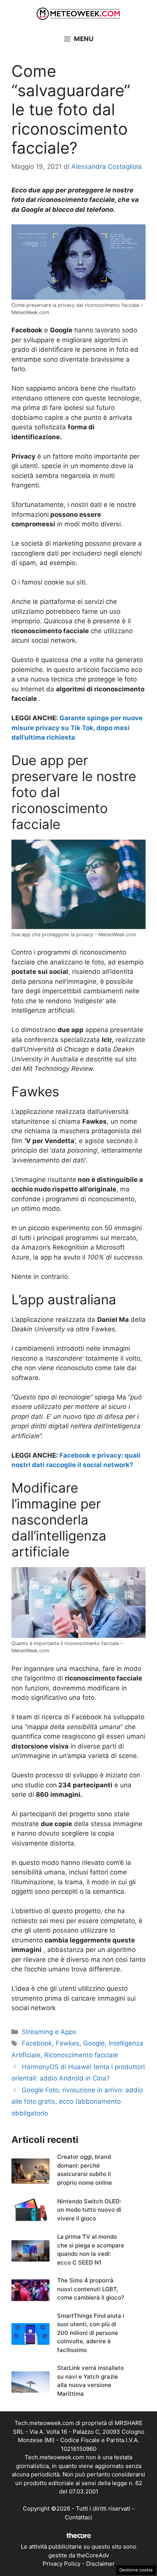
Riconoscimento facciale (81, 2055)
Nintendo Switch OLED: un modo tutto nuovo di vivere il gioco (89, 2210)
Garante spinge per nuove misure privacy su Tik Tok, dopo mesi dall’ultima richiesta (77, 728)
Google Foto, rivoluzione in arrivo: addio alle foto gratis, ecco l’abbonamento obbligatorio (77, 2102)
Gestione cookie (136, 2570)
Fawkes (67, 2043)
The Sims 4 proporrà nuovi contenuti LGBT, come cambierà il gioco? (91, 2289)
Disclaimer (100, 2564)
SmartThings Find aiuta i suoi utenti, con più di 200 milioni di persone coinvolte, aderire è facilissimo (91, 2333)
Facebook (37, 2043)
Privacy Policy (62, 2564)
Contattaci (78, 2517)
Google (94, 2043)
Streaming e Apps (49, 2032)
